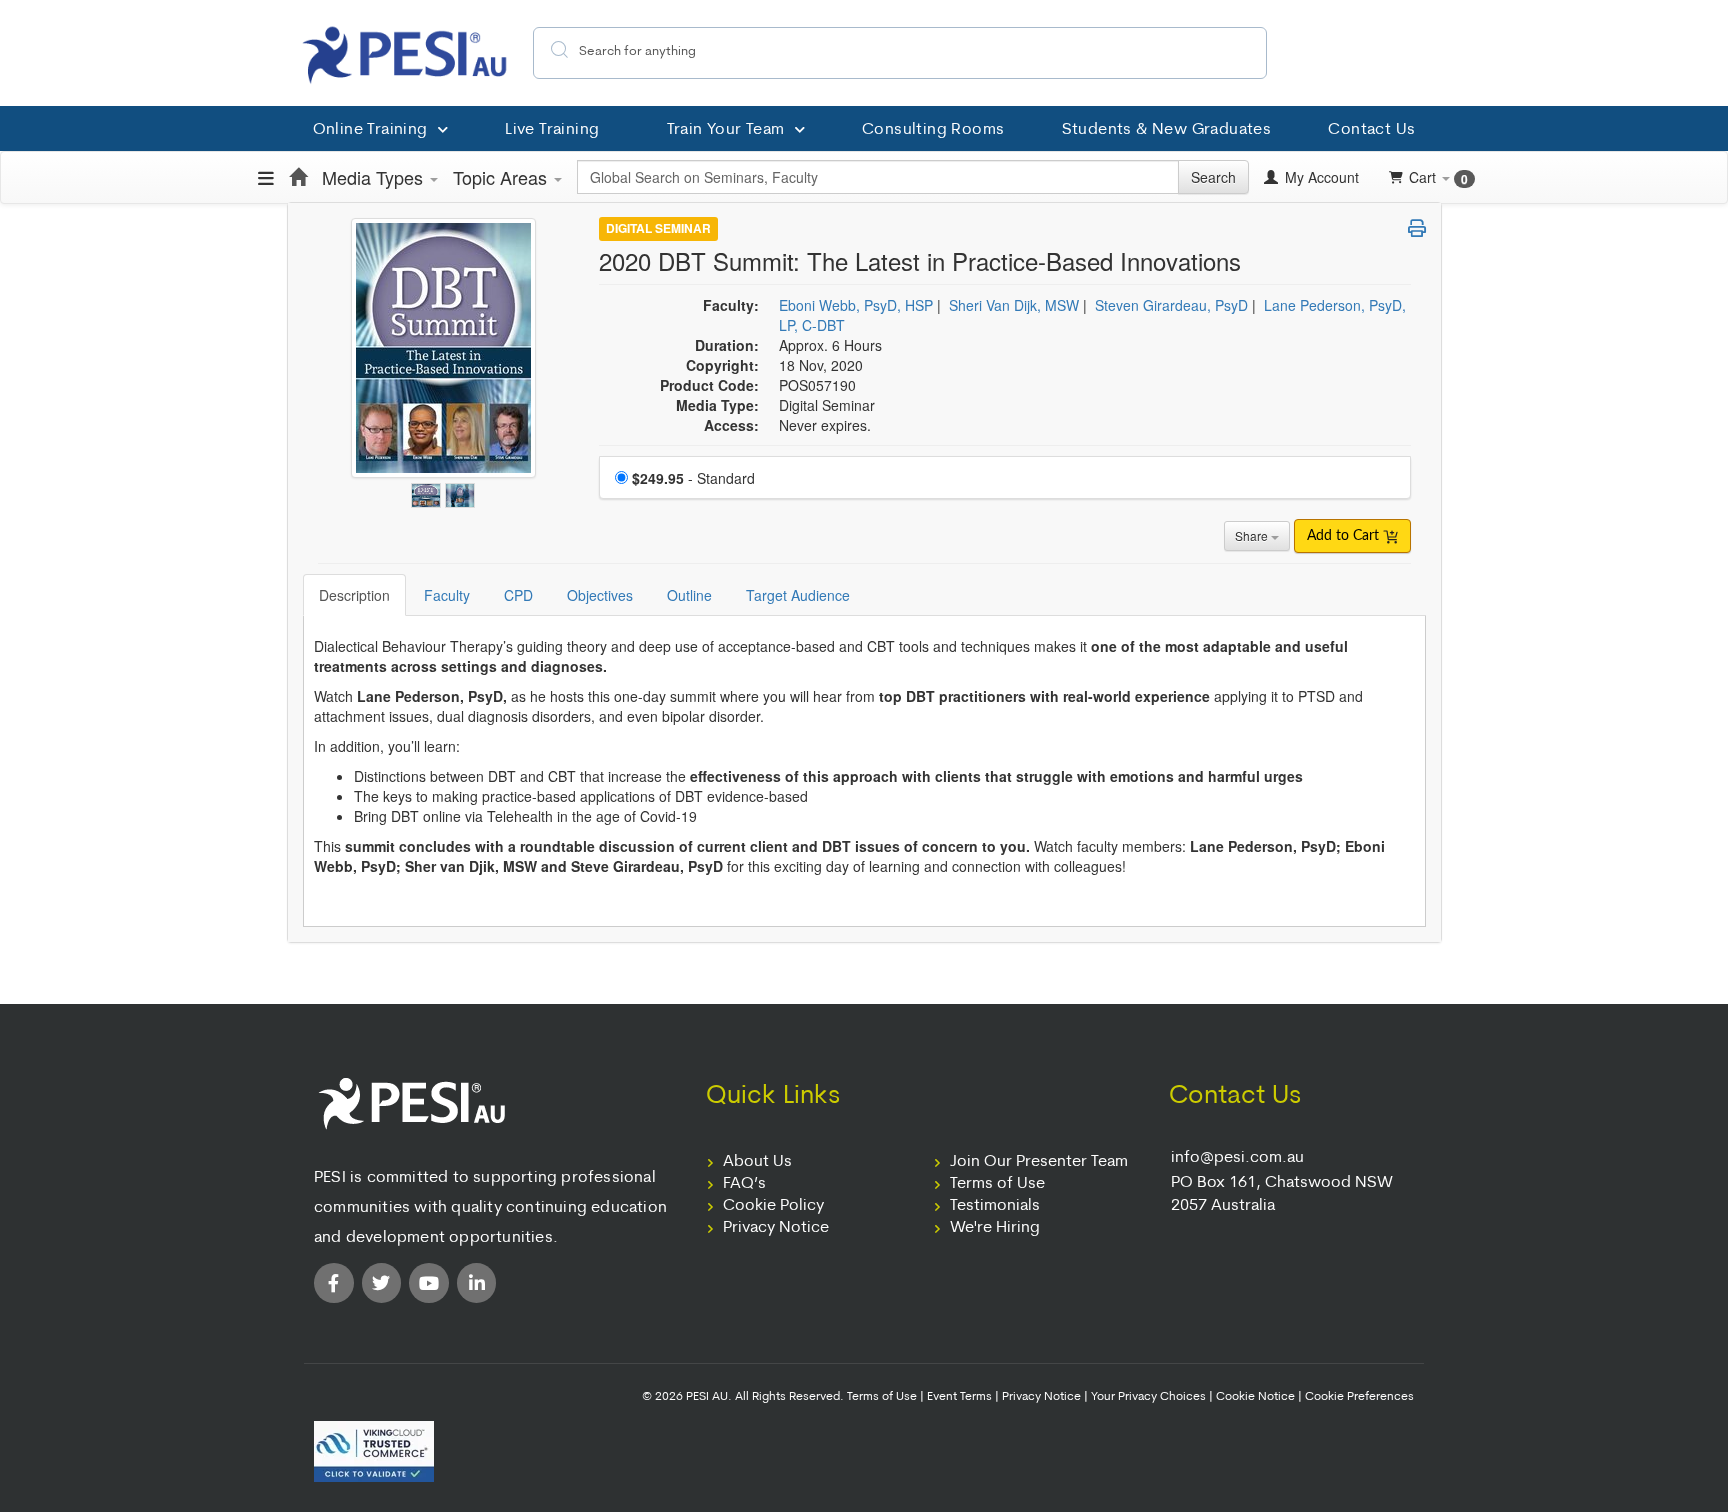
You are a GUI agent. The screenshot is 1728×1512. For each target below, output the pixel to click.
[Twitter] (382, 1283)
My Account (1320, 177)
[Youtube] (429, 1283)
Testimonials (995, 1206)
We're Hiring (995, 1228)
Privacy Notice (776, 1228)
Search (1213, 177)
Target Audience (798, 595)
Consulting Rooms (933, 130)
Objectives (600, 595)
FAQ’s (744, 1184)
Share (1253, 535)
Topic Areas (502, 177)
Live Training (552, 130)
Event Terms (959, 1397)
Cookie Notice (1255, 1397)
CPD (518, 595)
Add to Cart (1345, 536)
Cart (1438, 177)
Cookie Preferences (1359, 1397)
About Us (757, 1162)
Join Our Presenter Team (1039, 1162)
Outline (689, 595)
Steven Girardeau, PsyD (1171, 305)
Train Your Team (726, 130)
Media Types (375, 177)
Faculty (447, 595)
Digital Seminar (658, 229)
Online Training (370, 130)
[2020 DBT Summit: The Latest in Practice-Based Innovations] (428, 490)
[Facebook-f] (334, 1283)
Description (354, 595)
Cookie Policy (773, 1206)
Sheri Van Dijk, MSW (1014, 305)
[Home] (298, 177)
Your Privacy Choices (1148, 1397)
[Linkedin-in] (477, 1283)
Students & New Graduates (1167, 130)
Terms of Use (997, 1184)
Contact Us (1371, 130)
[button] (1417, 228)
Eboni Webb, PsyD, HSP (856, 305)
